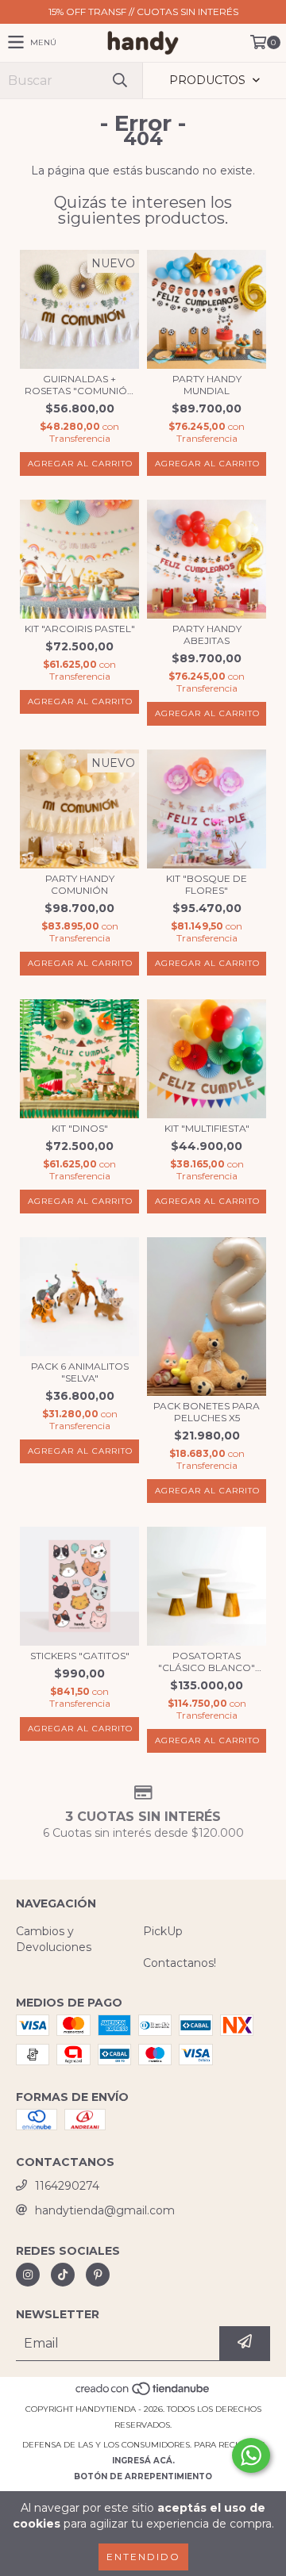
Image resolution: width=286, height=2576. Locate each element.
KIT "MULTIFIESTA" (207, 1128)
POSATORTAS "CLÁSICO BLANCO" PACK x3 (207, 1662)
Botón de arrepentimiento (143, 2476)
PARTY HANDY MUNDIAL (207, 385)
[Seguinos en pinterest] (98, 2275)
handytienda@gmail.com (105, 2210)
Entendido (143, 2557)
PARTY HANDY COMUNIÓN (80, 884)
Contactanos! (180, 1963)
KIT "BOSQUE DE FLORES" (207, 884)
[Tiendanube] (143, 2393)
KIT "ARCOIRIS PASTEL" (80, 629)
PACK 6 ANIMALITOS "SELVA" (80, 1372)
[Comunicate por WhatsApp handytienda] (251, 2455)
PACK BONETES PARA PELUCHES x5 (207, 1412)
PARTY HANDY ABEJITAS (207, 634)
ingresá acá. (143, 2461)
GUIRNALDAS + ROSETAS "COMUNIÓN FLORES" (79, 385)
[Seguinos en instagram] (28, 2275)
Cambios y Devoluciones (54, 1939)
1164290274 (67, 2186)
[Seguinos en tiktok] (63, 2275)
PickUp (163, 1931)
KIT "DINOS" (80, 1128)
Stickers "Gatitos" (80, 1656)
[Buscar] (119, 80)
